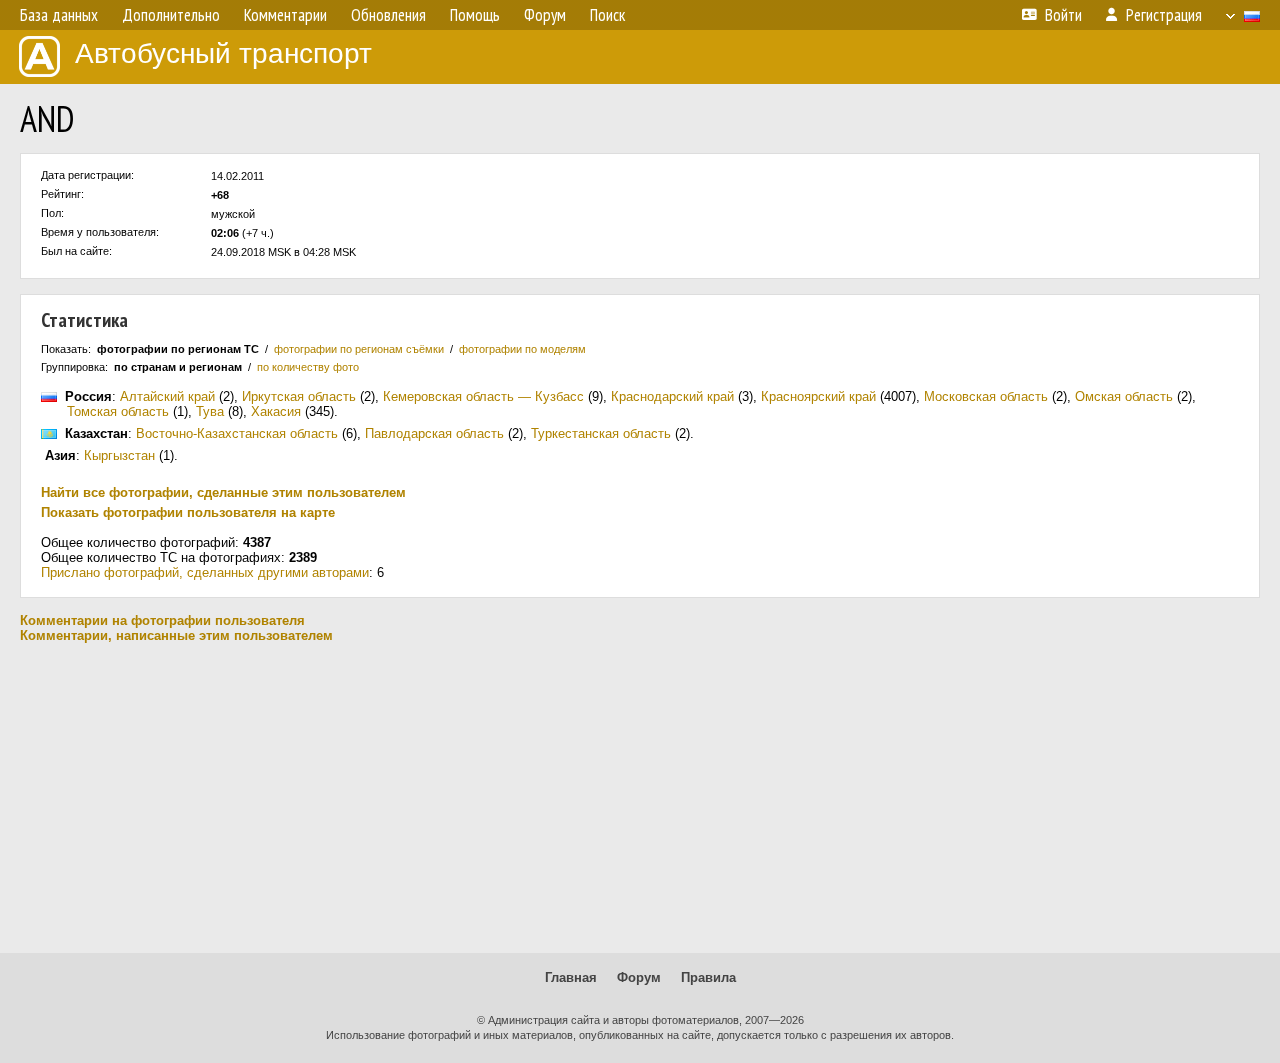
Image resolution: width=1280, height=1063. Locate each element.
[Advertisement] (640, 798)
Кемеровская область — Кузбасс (483, 396)
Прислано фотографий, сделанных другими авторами (205, 572)
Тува (210, 411)
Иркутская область (299, 396)
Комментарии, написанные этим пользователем (176, 635)
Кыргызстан (119, 455)
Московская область (986, 396)
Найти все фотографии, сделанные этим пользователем (223, 492)
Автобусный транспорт (223, 53)
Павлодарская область (434, 433)
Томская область (118, 411)
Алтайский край (167, 396)
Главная (571, 977)
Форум (639, 977)
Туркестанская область (601, 433)
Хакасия (276, 411)
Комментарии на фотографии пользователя (162, 620)
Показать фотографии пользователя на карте (188, 512)
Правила (708, 977)
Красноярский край (818, 396)
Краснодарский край (672, 396)
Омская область (1124, 396)
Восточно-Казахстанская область (237, 433)
